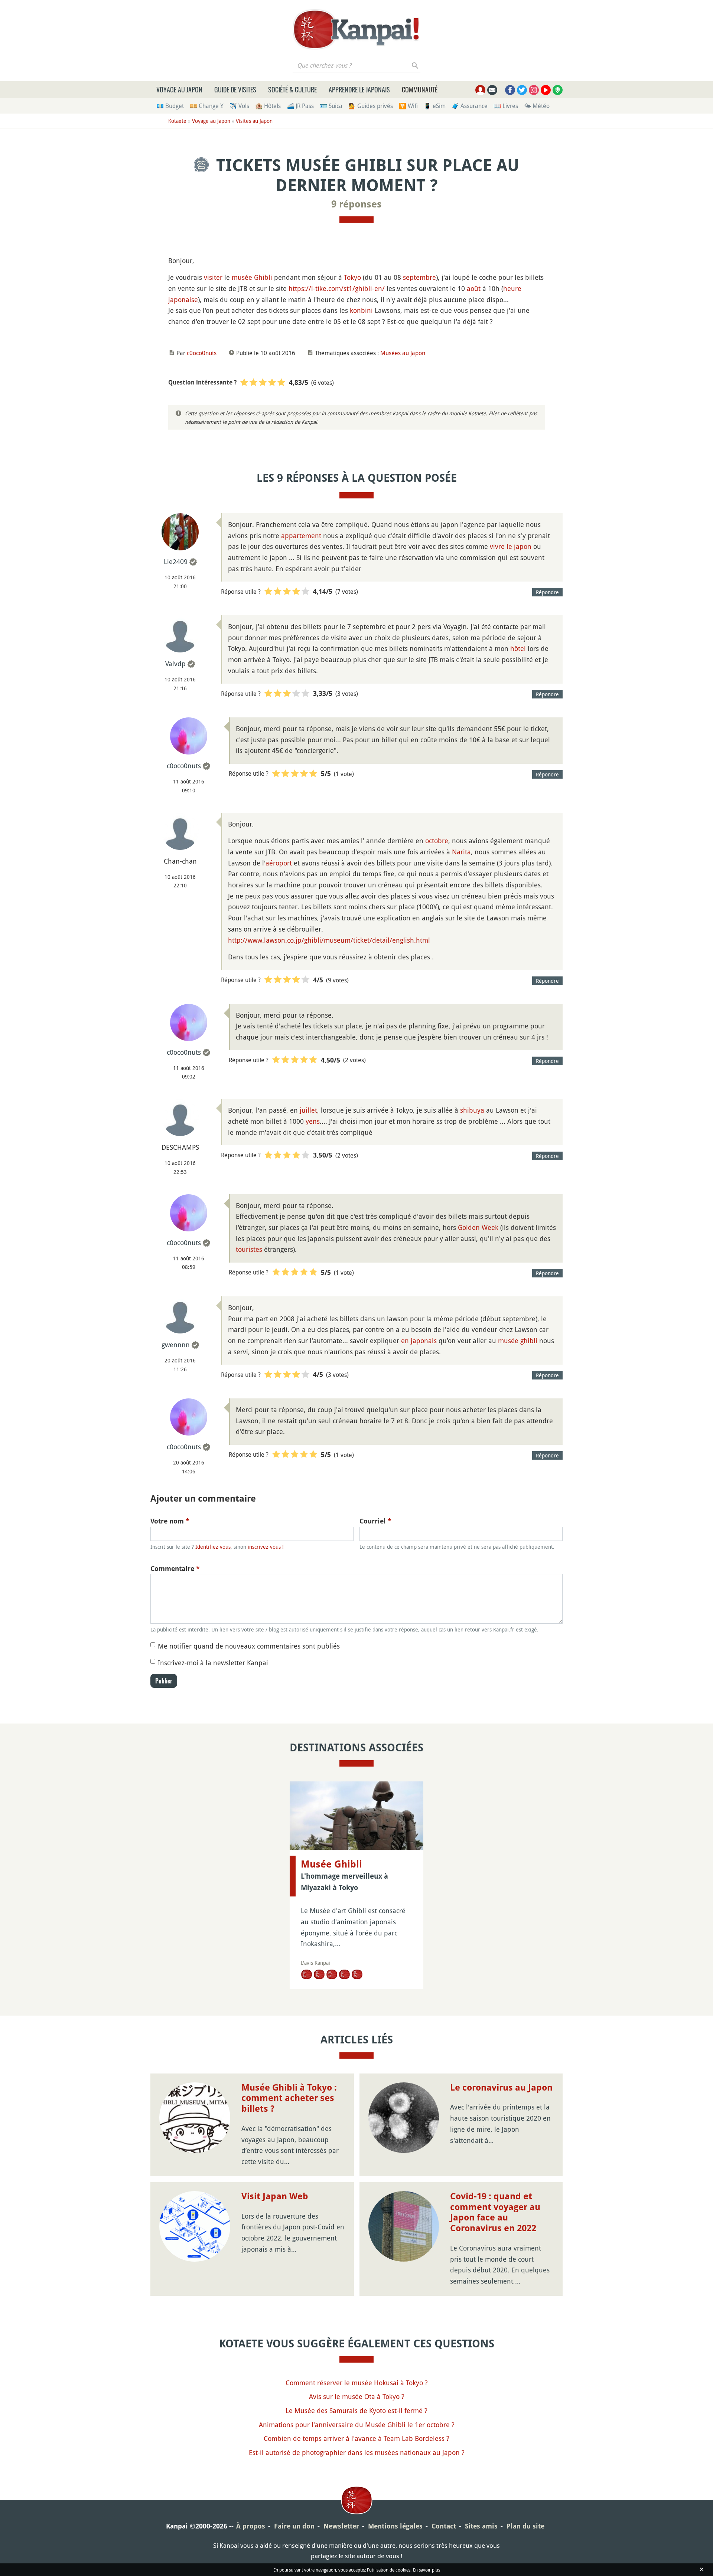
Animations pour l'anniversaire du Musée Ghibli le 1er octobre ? (357, 2425)
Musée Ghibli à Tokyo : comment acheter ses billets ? (289, 2098)
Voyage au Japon (179, 89)
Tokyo (352, 277)
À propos (251, 2526)
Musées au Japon (403, 353)
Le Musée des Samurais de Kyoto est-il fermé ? (356, 2410)
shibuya (472, 1110)
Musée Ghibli (331, 1864)
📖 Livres (506, 106)
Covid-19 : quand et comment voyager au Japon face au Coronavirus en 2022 (495, 2212)
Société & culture (292, 89)
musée (242, 277)
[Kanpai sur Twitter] (522, 90)
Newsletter (341, 2526)
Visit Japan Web (275, 2196)
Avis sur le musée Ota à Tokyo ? (357, 2396)
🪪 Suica (331, 106)
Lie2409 (176, 562)
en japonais (419, 1341)
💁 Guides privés (371, 106)
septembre (419, 277)
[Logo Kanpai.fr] (356, 29)
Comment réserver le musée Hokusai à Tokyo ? (357, 2383)
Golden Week (478, 1227)
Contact (444, 2526)
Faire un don (294, 2526)
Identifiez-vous (213, 1547)
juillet (308, 1110)
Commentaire (175, 1569)
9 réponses (356, 204)
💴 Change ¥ (207, 106)
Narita (461, 852)
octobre (437, 841)
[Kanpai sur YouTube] (546, 90)
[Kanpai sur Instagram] (534, 90)
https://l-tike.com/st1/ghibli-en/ (337, 288)
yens (313, 1121)
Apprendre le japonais (359, 89)
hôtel (518, 648)
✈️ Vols (239, 106)
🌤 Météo (537, 106)
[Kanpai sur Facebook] (510, 90)
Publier (164, 1681)
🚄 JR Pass (300, 106)
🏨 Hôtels (268, 106)
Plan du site (525, 2526)
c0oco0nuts (202, 353)
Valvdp (175, 664)
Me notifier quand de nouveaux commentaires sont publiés (249, 1646)
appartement (301, 536)
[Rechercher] (415, 65)
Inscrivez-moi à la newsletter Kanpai (213, 1663)
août (474, 288)
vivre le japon (511, 546)
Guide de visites (235, 89)
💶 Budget (170, 106)
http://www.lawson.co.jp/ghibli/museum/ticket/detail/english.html (329, 940)
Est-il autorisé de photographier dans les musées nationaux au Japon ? (357, 2452)
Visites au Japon (254, 121)
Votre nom (170, 1521)
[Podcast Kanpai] (558, 90)
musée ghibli (518, 1341)
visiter (213, 277)
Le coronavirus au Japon (501, 2088)
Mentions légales (395, 2526)
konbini (361, 310)
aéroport (279, 863)
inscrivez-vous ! (266, 1547)
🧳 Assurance (470, 106)
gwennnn (176, 1345)
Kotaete (177, 121)
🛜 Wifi (408, 106)
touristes (249, 1249)
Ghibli (263, 277)
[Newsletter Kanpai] (492, 90)
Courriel (375, 1521)
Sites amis (481, 2526)
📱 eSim (435, 106)
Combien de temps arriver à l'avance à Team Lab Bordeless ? (356, 2438)
